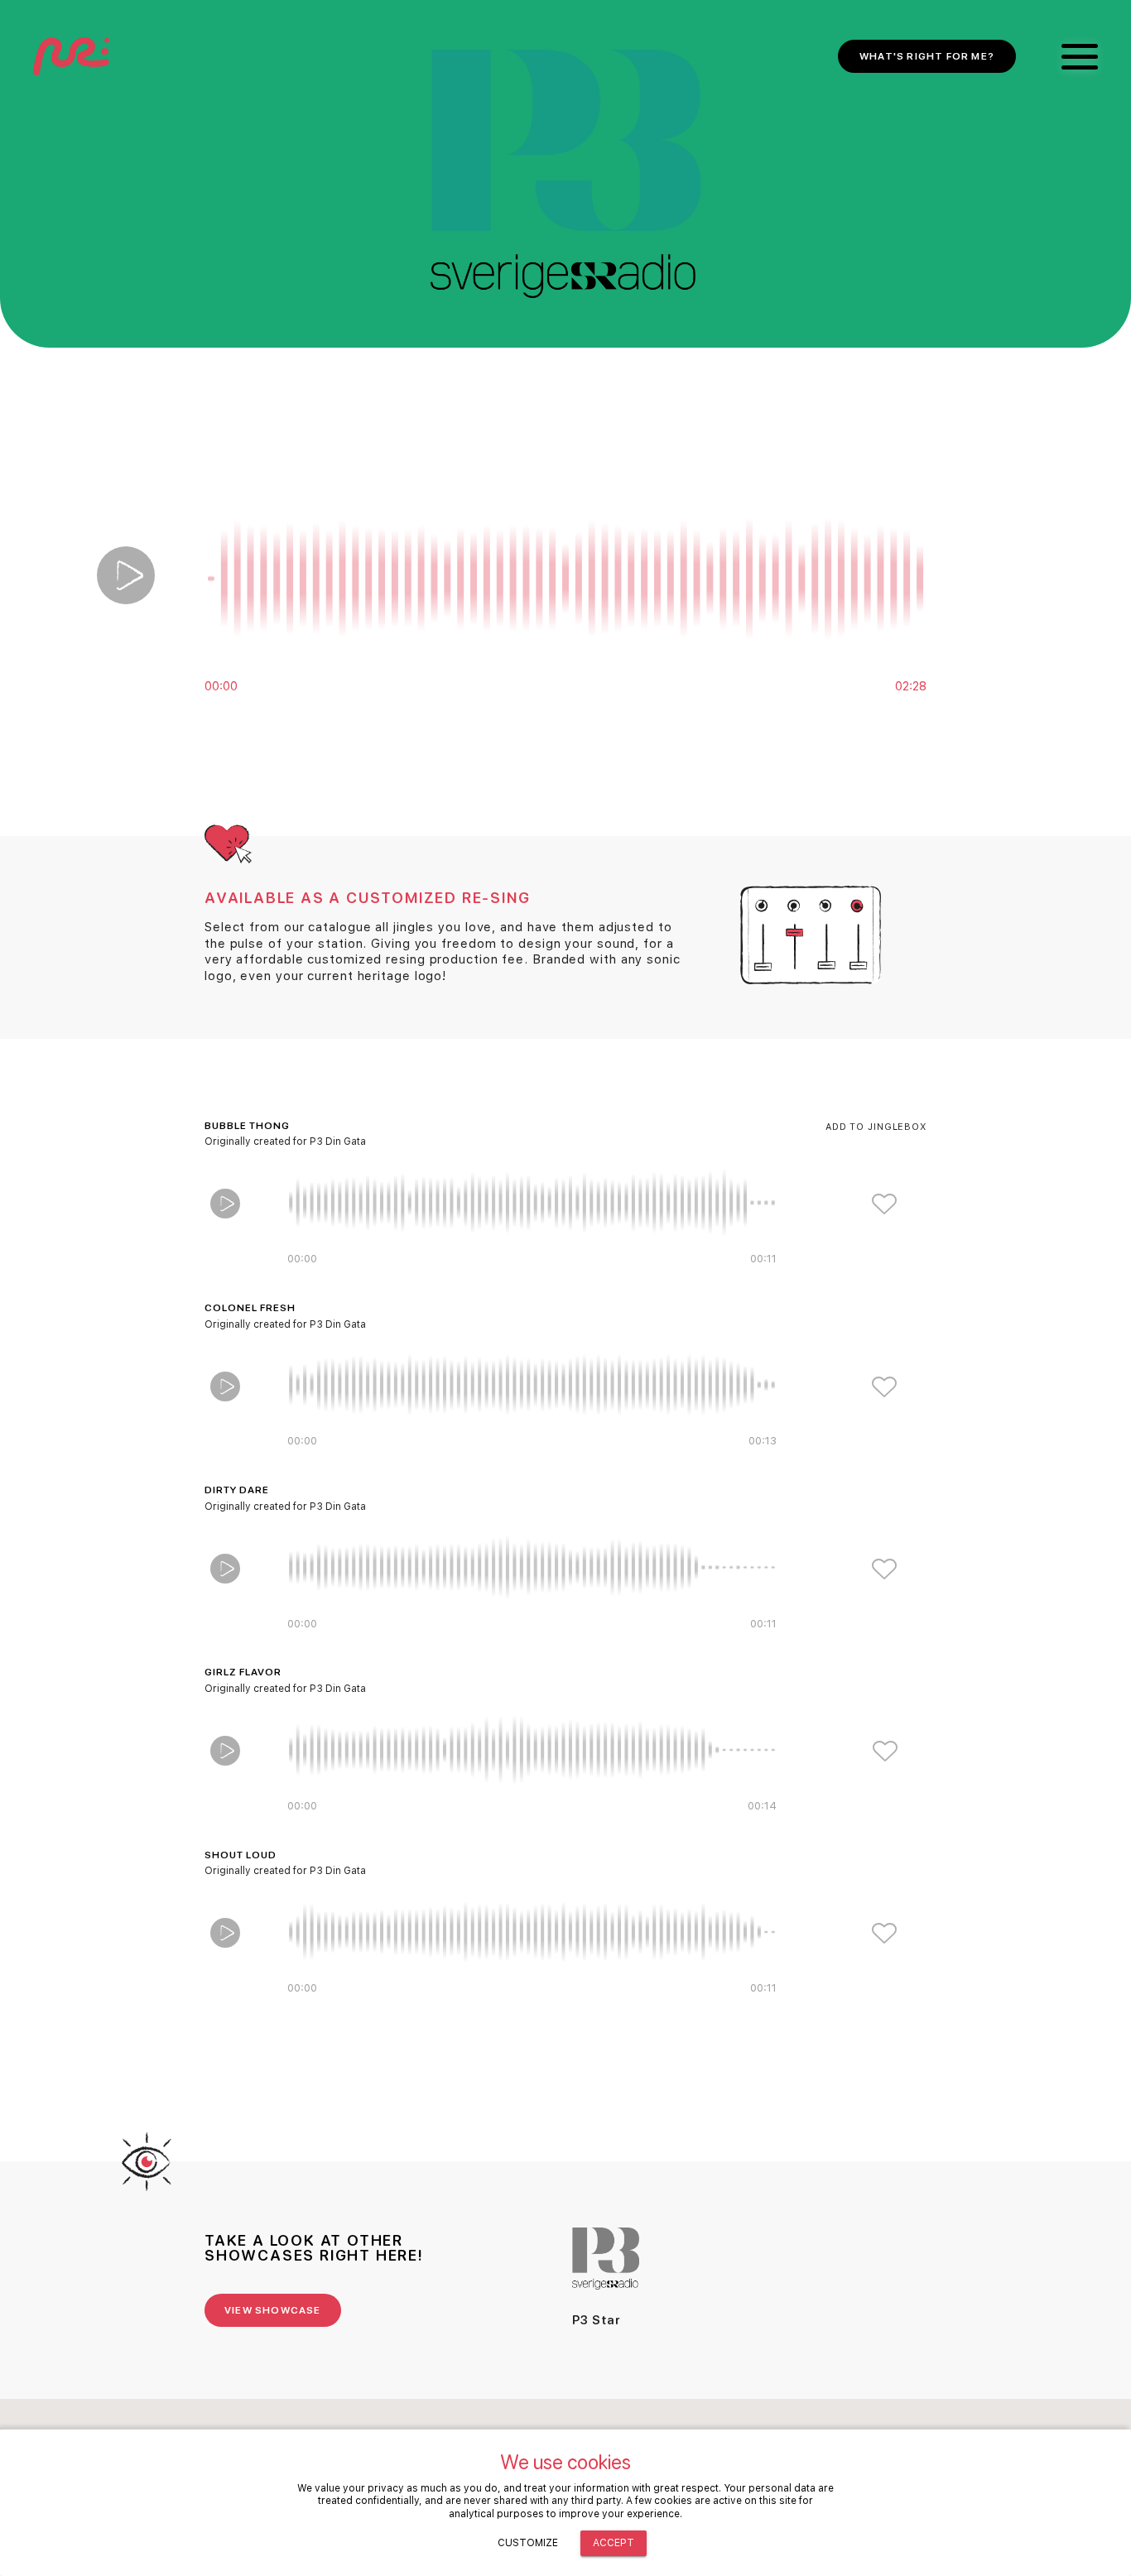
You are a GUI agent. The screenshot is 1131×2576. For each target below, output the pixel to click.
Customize (528, 2543)
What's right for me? (927, 56)
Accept (614, 2543)
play (126, 575)
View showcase (273, 2310)
